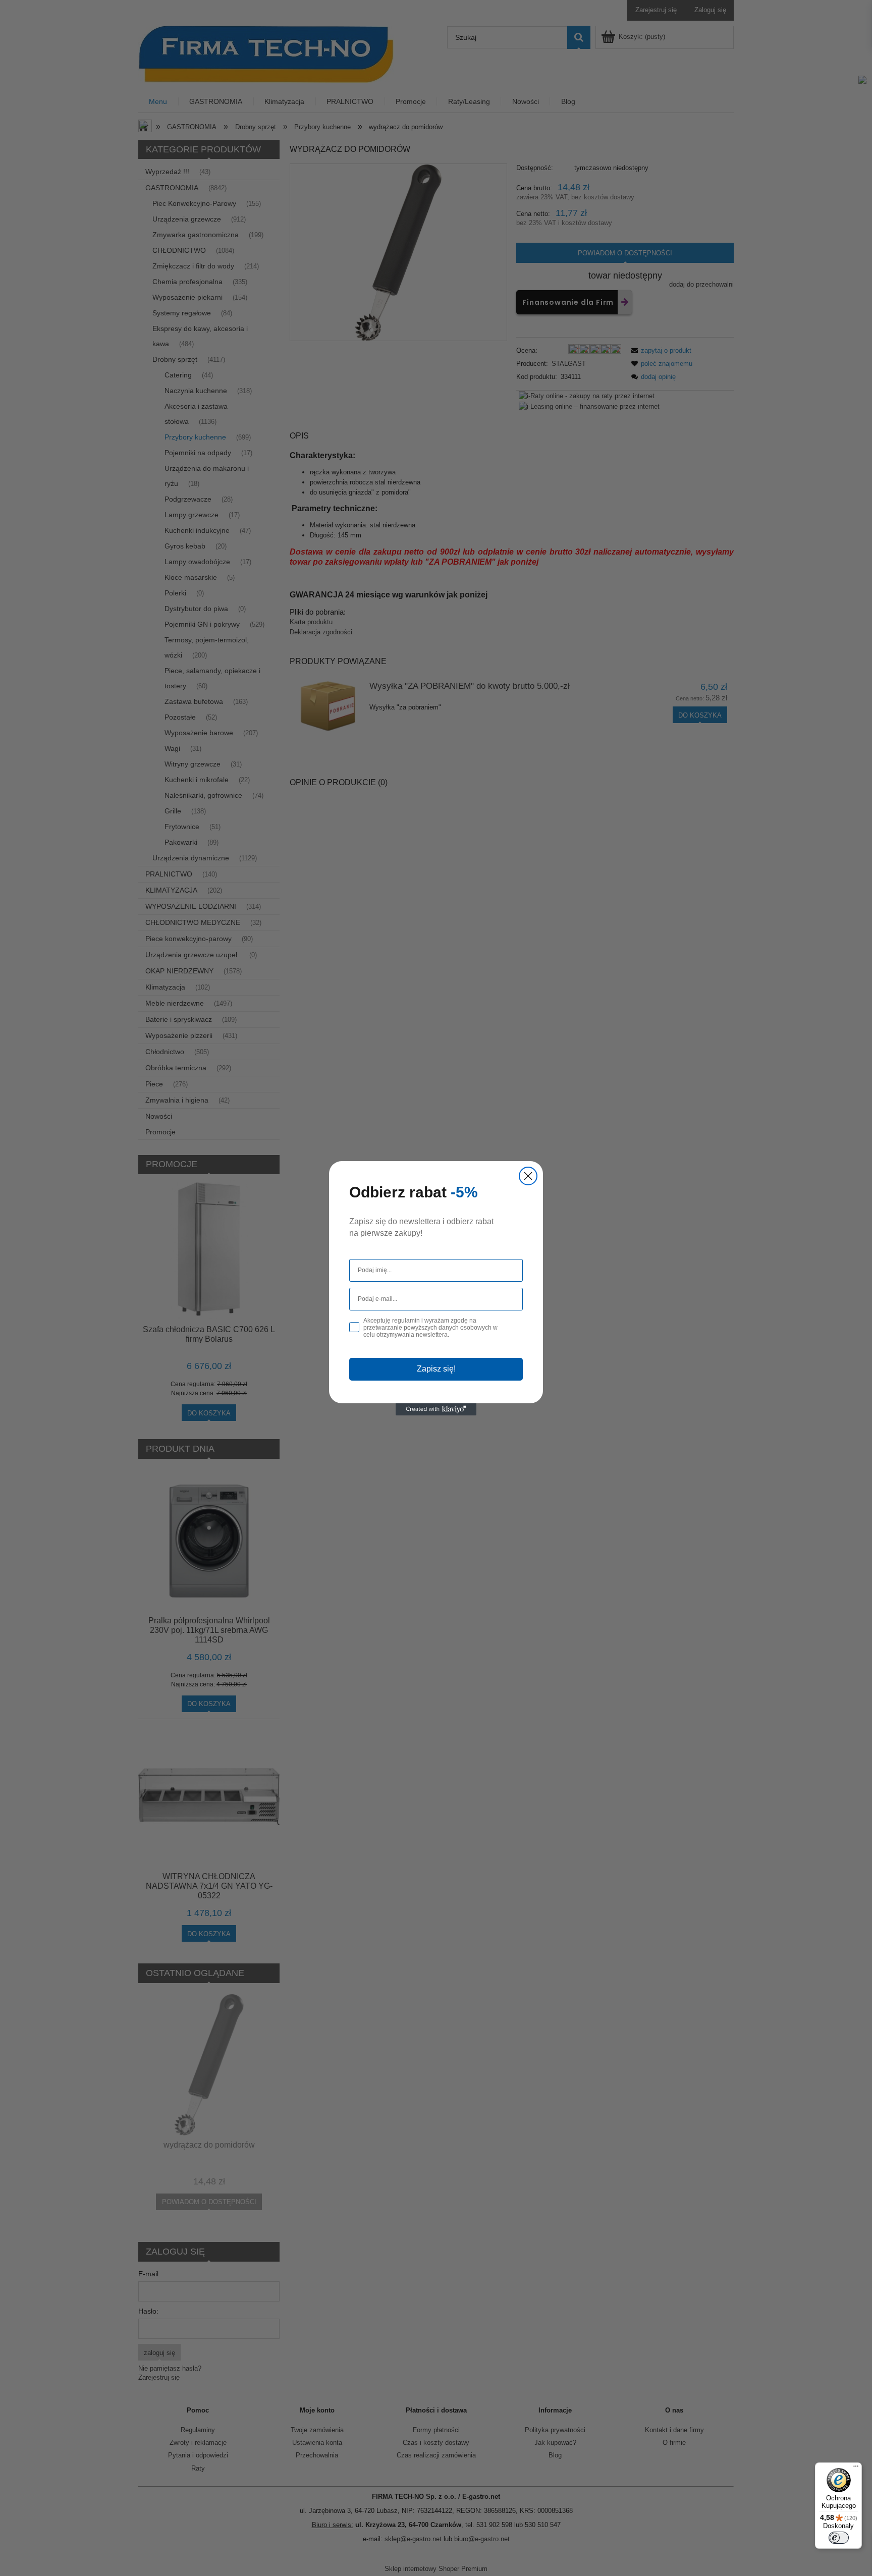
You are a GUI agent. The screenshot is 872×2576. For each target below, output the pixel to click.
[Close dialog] (528, 1176)
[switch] (839, 2538)
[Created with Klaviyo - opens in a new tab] (436, 1409)
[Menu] (856, 2469)
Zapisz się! (436, 1369)
